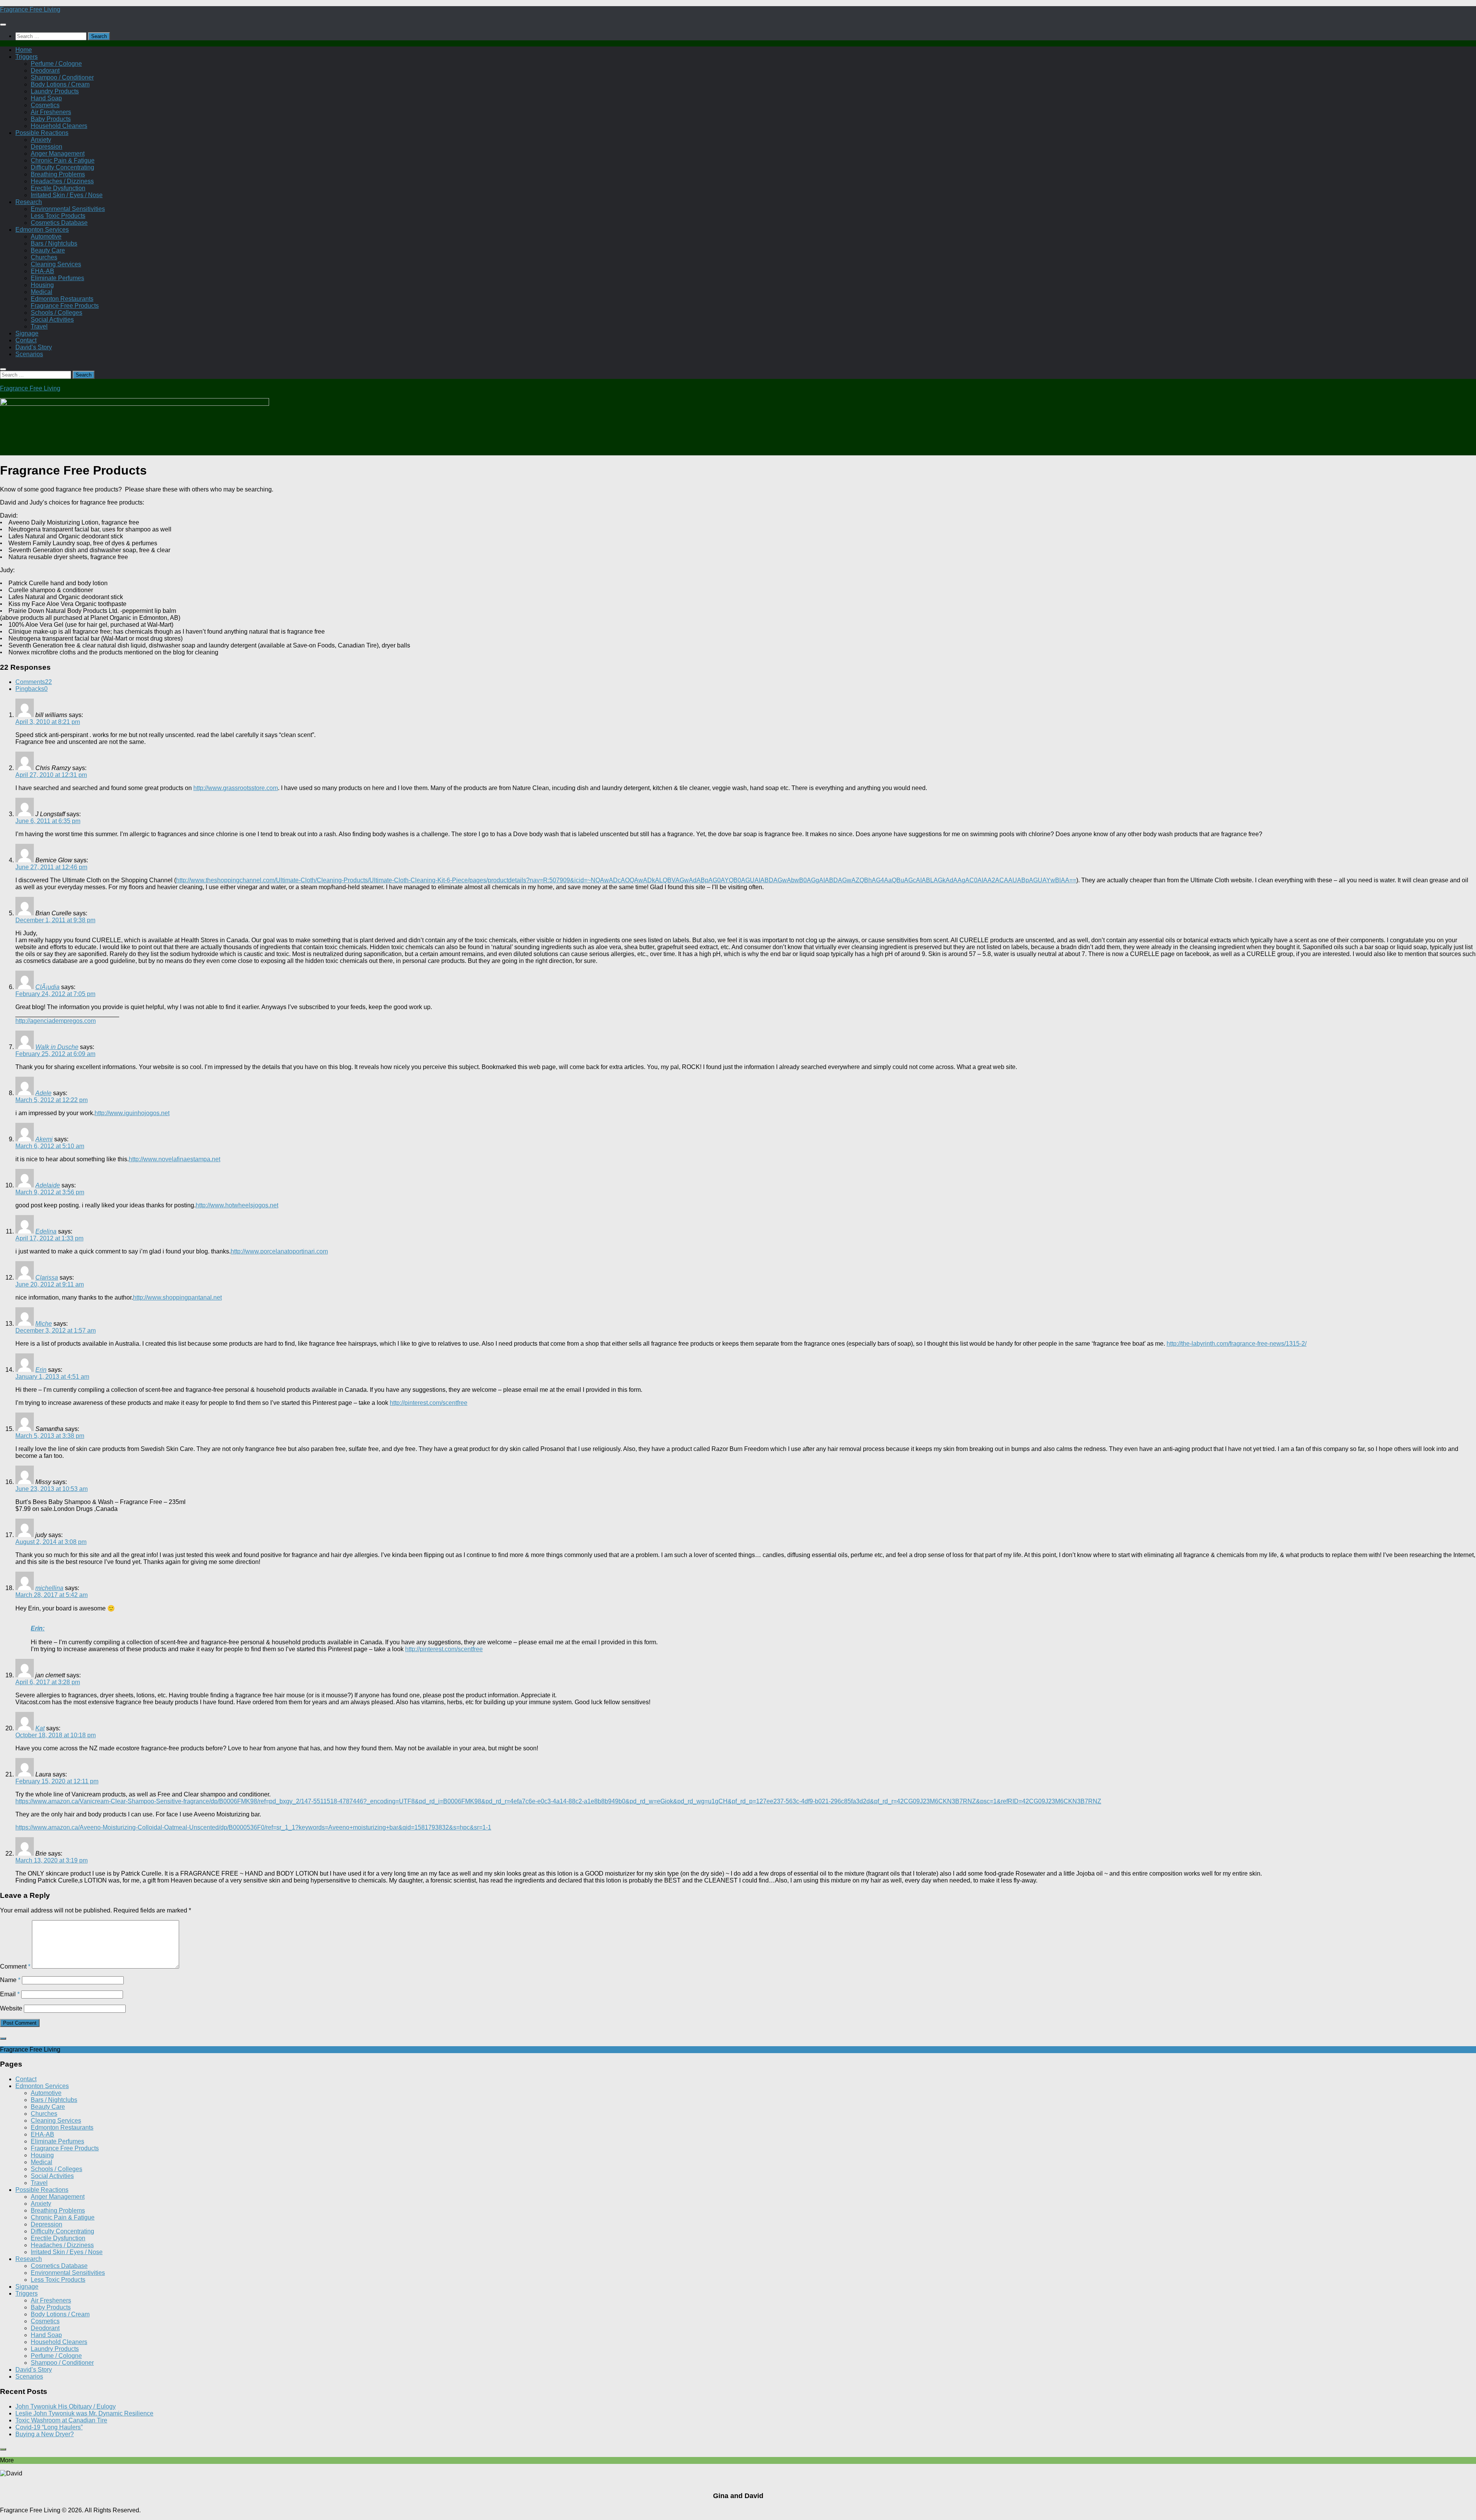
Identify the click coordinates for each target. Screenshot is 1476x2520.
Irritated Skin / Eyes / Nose (67, 195)
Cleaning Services (56, 264)
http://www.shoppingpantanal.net (177, 1297)
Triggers (27, 57)
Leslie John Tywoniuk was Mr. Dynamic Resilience (84, 2413)
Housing (42, 285)
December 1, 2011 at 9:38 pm (55, 920)
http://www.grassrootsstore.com (236, 788)
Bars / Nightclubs (54, 243)
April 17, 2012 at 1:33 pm (49, 1238)
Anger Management (58, 154)
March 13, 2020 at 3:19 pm (52, 1860)
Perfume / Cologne (56, 64)
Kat (40, 1728)
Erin (41, 1370)
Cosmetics (45, 105)
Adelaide (48, 1185)
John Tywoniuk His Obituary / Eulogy (66, 2406)
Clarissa (47, 1277)
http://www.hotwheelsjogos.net (237, 1205)
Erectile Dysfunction (58, 188)
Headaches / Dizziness (62, 181)
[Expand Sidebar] (3, 2039)
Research (29, 202)
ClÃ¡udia (47, 987)
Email (10, 1994)
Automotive (46, 237)
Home (24, 50)
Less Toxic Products (58, 216)
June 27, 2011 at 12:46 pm (51, 867)
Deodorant (45, 71)
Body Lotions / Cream (60, 84)
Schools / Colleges (57, 313)
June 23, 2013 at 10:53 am (52, 1489)
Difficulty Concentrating (62, 167)
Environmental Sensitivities (68, 209)
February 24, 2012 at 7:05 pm (55, 994)
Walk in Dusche (57, 1047)
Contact (26, 340)
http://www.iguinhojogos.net (132, 1113)
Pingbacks (32, 689)
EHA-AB (42, 271)
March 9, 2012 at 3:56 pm (50, 1192)
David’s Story (34, 347)
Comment (15, 1966)
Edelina (46, 1231)
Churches (44, 257)
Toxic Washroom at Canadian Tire (61, 2420)
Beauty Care (48, 250)
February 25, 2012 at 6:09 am (55, 1054)
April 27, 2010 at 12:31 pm (51, 775)
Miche (44, 1324)
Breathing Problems (58, 174)
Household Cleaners (59, 126)
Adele (43, 1093)
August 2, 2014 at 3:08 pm (51, 1542)
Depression (47, 147)
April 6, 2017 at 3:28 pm (48, 1682)
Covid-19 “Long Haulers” (49, 2427)
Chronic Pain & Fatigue (63, 160)
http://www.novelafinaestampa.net (175, 1159)
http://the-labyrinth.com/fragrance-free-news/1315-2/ (1237, 1344)
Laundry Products (55, 91)
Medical (42, 292)
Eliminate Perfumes (57, 278)
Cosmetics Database (59, 223)
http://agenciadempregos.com (56, 1021)
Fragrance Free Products (65, 306)
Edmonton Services (42, 230)
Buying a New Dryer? (45, 2434)
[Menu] (3, 25)
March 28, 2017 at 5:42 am (52, 1595)
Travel (39, 326)
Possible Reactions (42, 133)
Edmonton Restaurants (62, 299)
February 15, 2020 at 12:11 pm (57, 1781)
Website (11, 2008)
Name (10, 1980)
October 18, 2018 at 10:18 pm (56, 1735)
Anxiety (41, 140)
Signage (27, 333)
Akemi (44, 1139)
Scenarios (29, 354)
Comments (34, 682)
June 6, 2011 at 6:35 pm (48, 821)
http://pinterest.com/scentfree (429, 1403)
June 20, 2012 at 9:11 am (50, 1284)
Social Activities (52, 320)
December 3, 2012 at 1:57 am (56, 1331)
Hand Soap (46, 98)
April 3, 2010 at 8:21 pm (48, 722)
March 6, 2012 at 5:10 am (50, 1146)
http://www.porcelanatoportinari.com (279, 1251)
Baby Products (51, 119)
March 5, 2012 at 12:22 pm (52, 1100)
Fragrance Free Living (30, 9)
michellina (49, 1588)
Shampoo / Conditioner (62, 77)
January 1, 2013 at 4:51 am (52, 1377)
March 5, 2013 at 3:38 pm (50, 1436)
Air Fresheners (51, 112)
